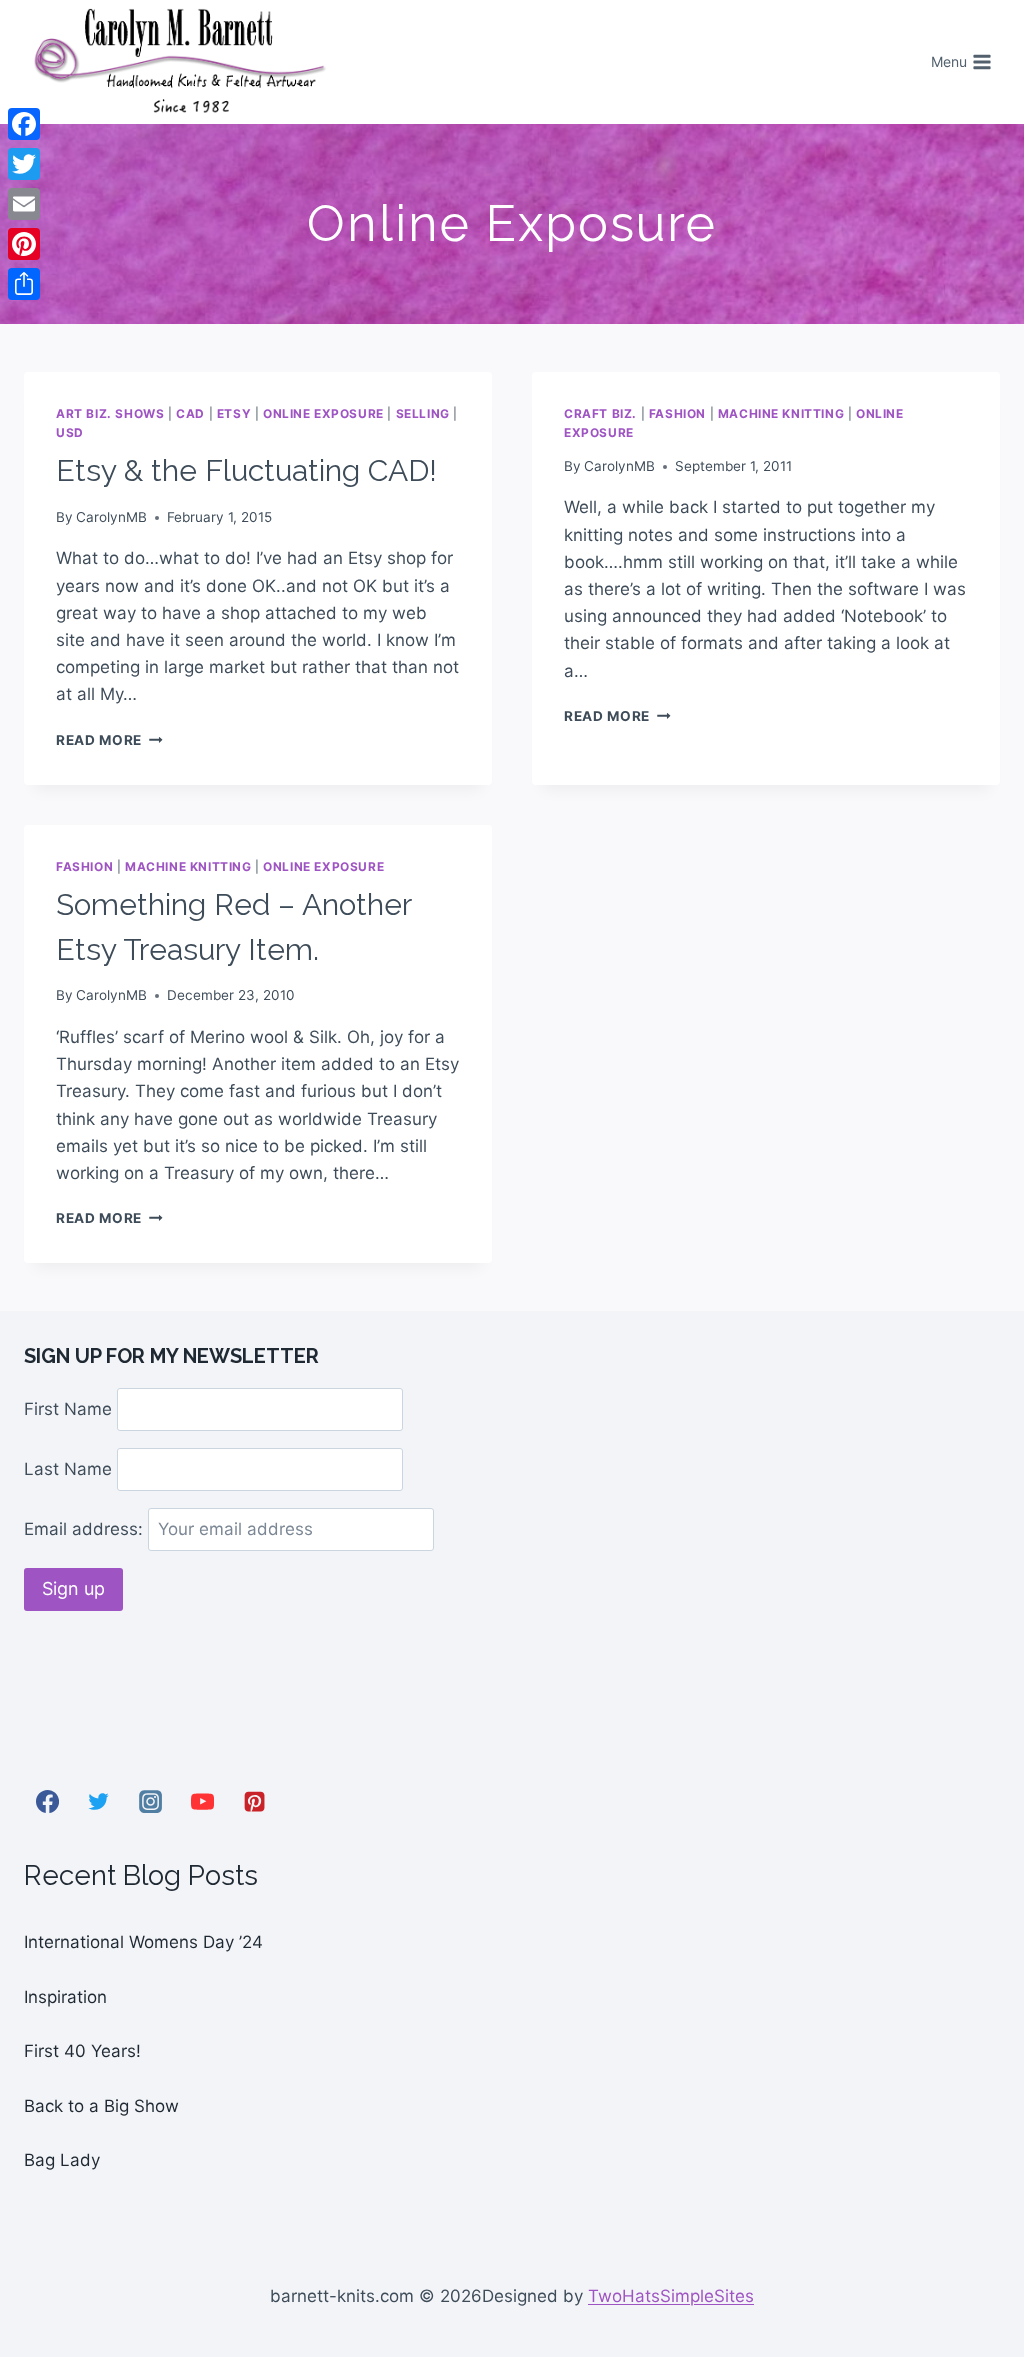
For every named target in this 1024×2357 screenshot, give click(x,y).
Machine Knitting (781, 413)
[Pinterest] (254, 1802)
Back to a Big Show (101, 2106)
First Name (68, 1409)
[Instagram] (151, 1802)
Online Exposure (323, 413)
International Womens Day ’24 (143, 1942)
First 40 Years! (82, 2051)
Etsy (234, 413)
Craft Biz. (600, 413)
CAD (190, 413)
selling (423, 413)
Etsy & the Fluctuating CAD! (246, 470)
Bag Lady (62, 2160)
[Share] (24, 284)
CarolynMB (111, 517)
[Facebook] (47, 1802)
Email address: (86, 1529)
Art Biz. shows (110, 413)
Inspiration (65, 1997)
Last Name (68, 1469)
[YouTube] (202, 1802)
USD (70, 432)
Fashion (677, 413)
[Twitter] (99, 1802)
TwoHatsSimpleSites (671, 2296)
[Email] (24, 204)
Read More (109, 740)
